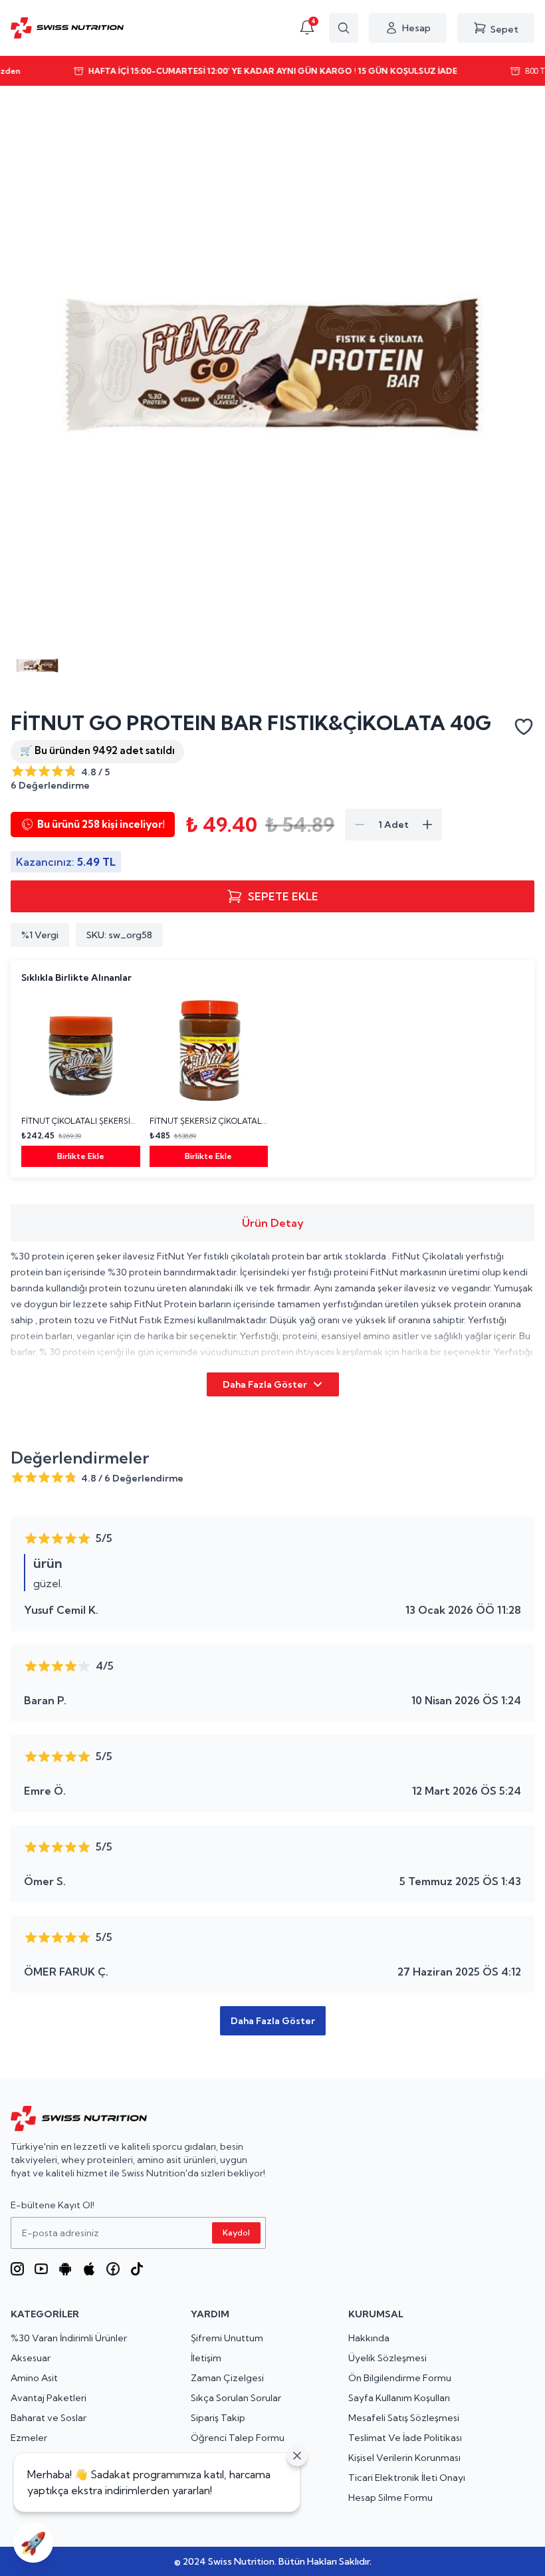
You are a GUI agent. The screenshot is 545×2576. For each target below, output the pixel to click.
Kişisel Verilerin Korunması (404, 2458)
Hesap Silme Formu (390, 2498)
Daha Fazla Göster (265, 1384)
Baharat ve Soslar (49, 2418)
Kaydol (236, 2233)
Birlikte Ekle (81, 1156)
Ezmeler (29, 2438)
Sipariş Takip (218, 2418)
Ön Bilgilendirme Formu (400, 2378)
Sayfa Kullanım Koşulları (399, 2398)
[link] (81, 1079)
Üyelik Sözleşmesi (387, 2358)
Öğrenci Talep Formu (238, 2438)
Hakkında (369, 2338)
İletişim (206, 2358)
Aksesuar (31, 2358)
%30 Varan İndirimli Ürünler (69, 2338)
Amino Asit (34, 2378)
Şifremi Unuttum (227, 2338)
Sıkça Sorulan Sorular (236, 2398)
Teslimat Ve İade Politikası (405, 2438)
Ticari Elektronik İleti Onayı (407, 2478)
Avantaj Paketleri (49, 2398)
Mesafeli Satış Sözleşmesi (404, 2418)
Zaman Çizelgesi (227, 2378)
